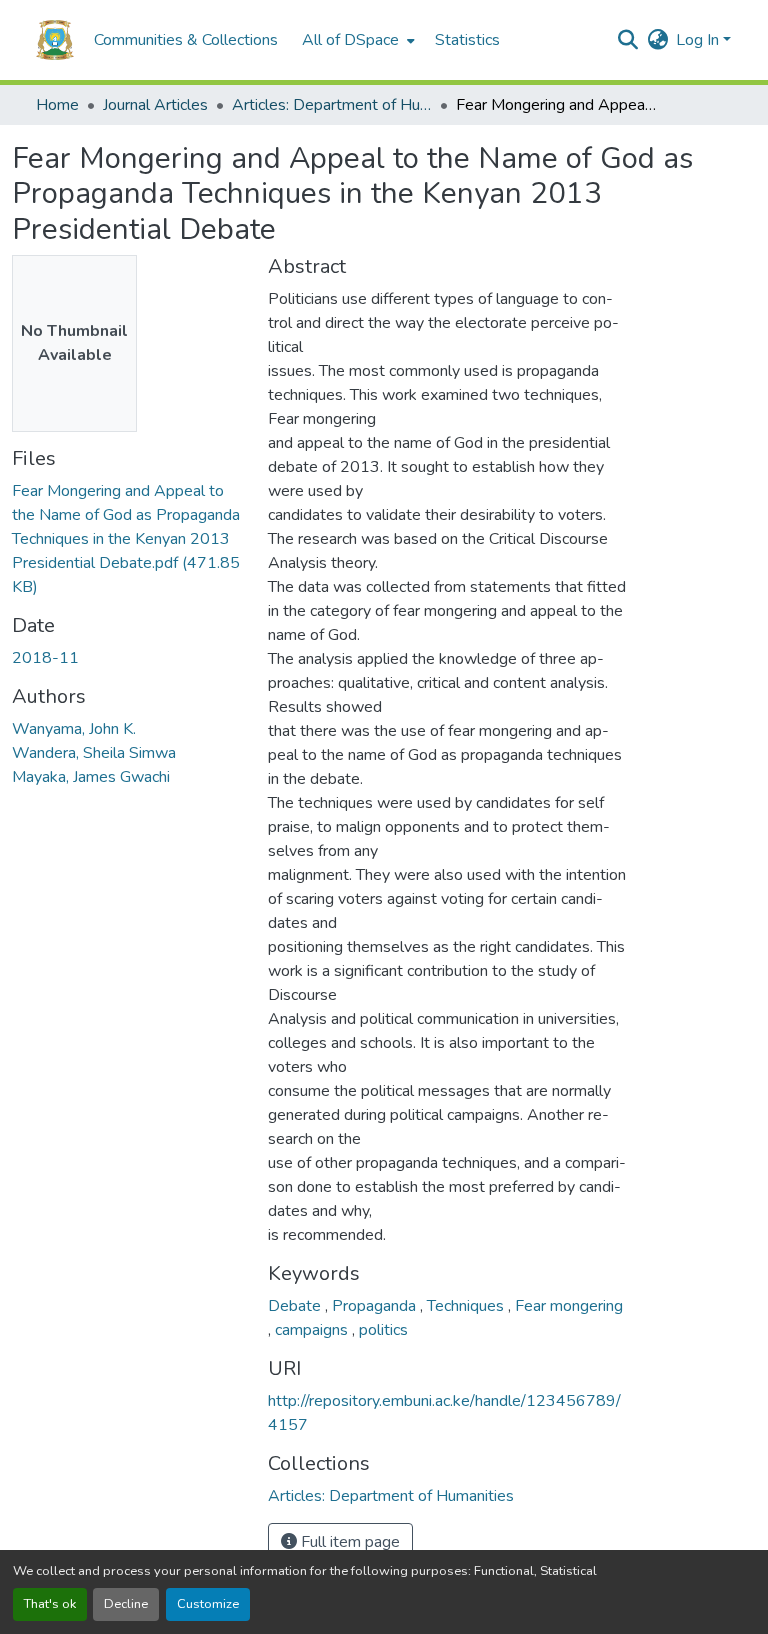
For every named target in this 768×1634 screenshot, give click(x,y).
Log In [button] (699, 40)
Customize (208, 1604)
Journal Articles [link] (155, 105)
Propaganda (376, 1306)
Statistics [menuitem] (467, 40)
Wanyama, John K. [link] (74, 729)
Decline (126, 1604)
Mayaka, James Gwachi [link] (91, 777)
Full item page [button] (348, 1542)
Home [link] (57, 105)
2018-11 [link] (45, 658)
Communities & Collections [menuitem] (186, 40)
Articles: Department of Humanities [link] (332, 105)
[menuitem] (356, 40)
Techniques (467, 1306)
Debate (296, 1306)
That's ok (50, 1604)
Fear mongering (569, 1306)
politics (383, 1330)
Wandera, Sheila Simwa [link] (94, 753)
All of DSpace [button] (350, 40)
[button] (55, 40)
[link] (128, 539)
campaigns (313, 1330)
